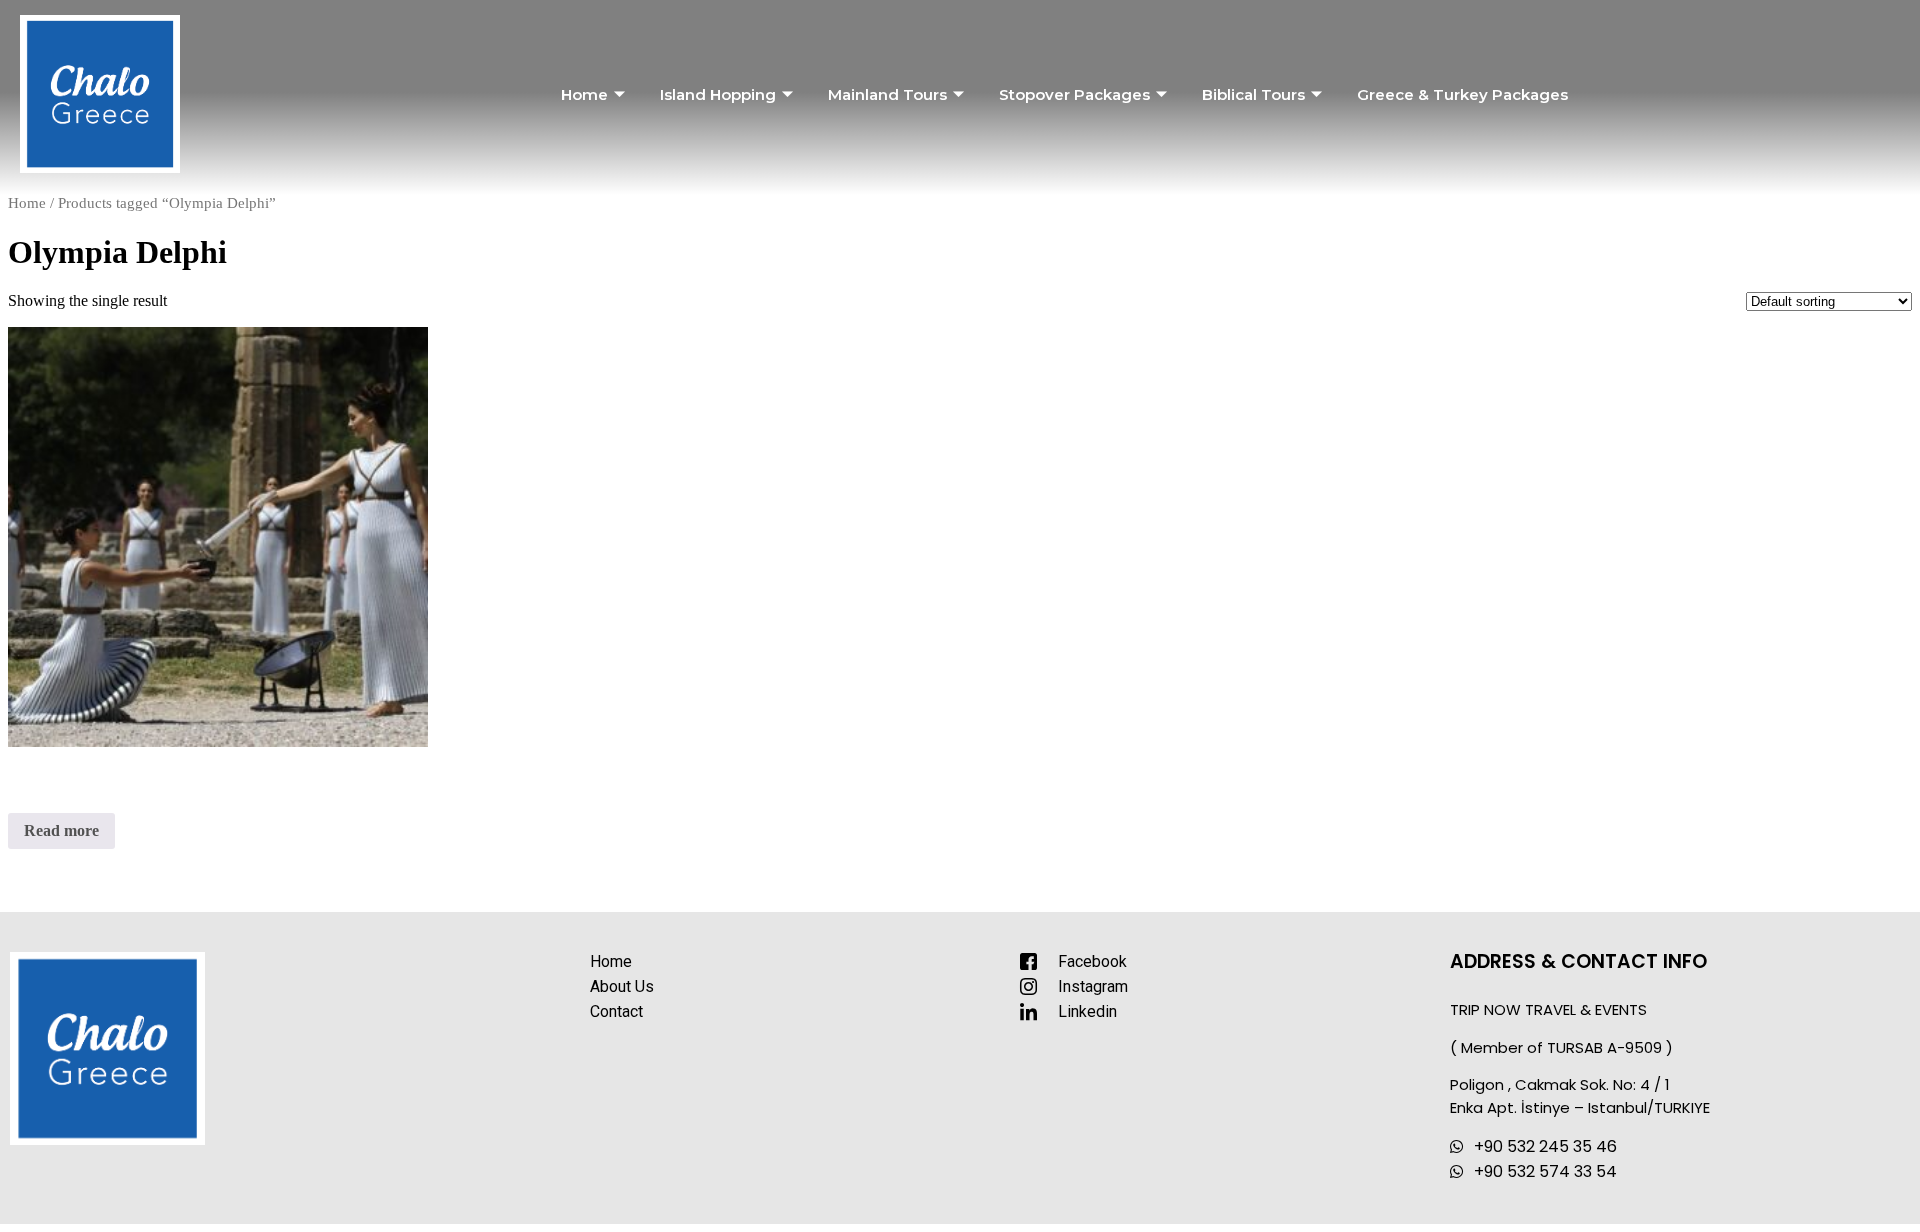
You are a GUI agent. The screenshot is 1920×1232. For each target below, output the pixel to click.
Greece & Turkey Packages (1462, 94)
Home (584, 94)
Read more (61, 830)
